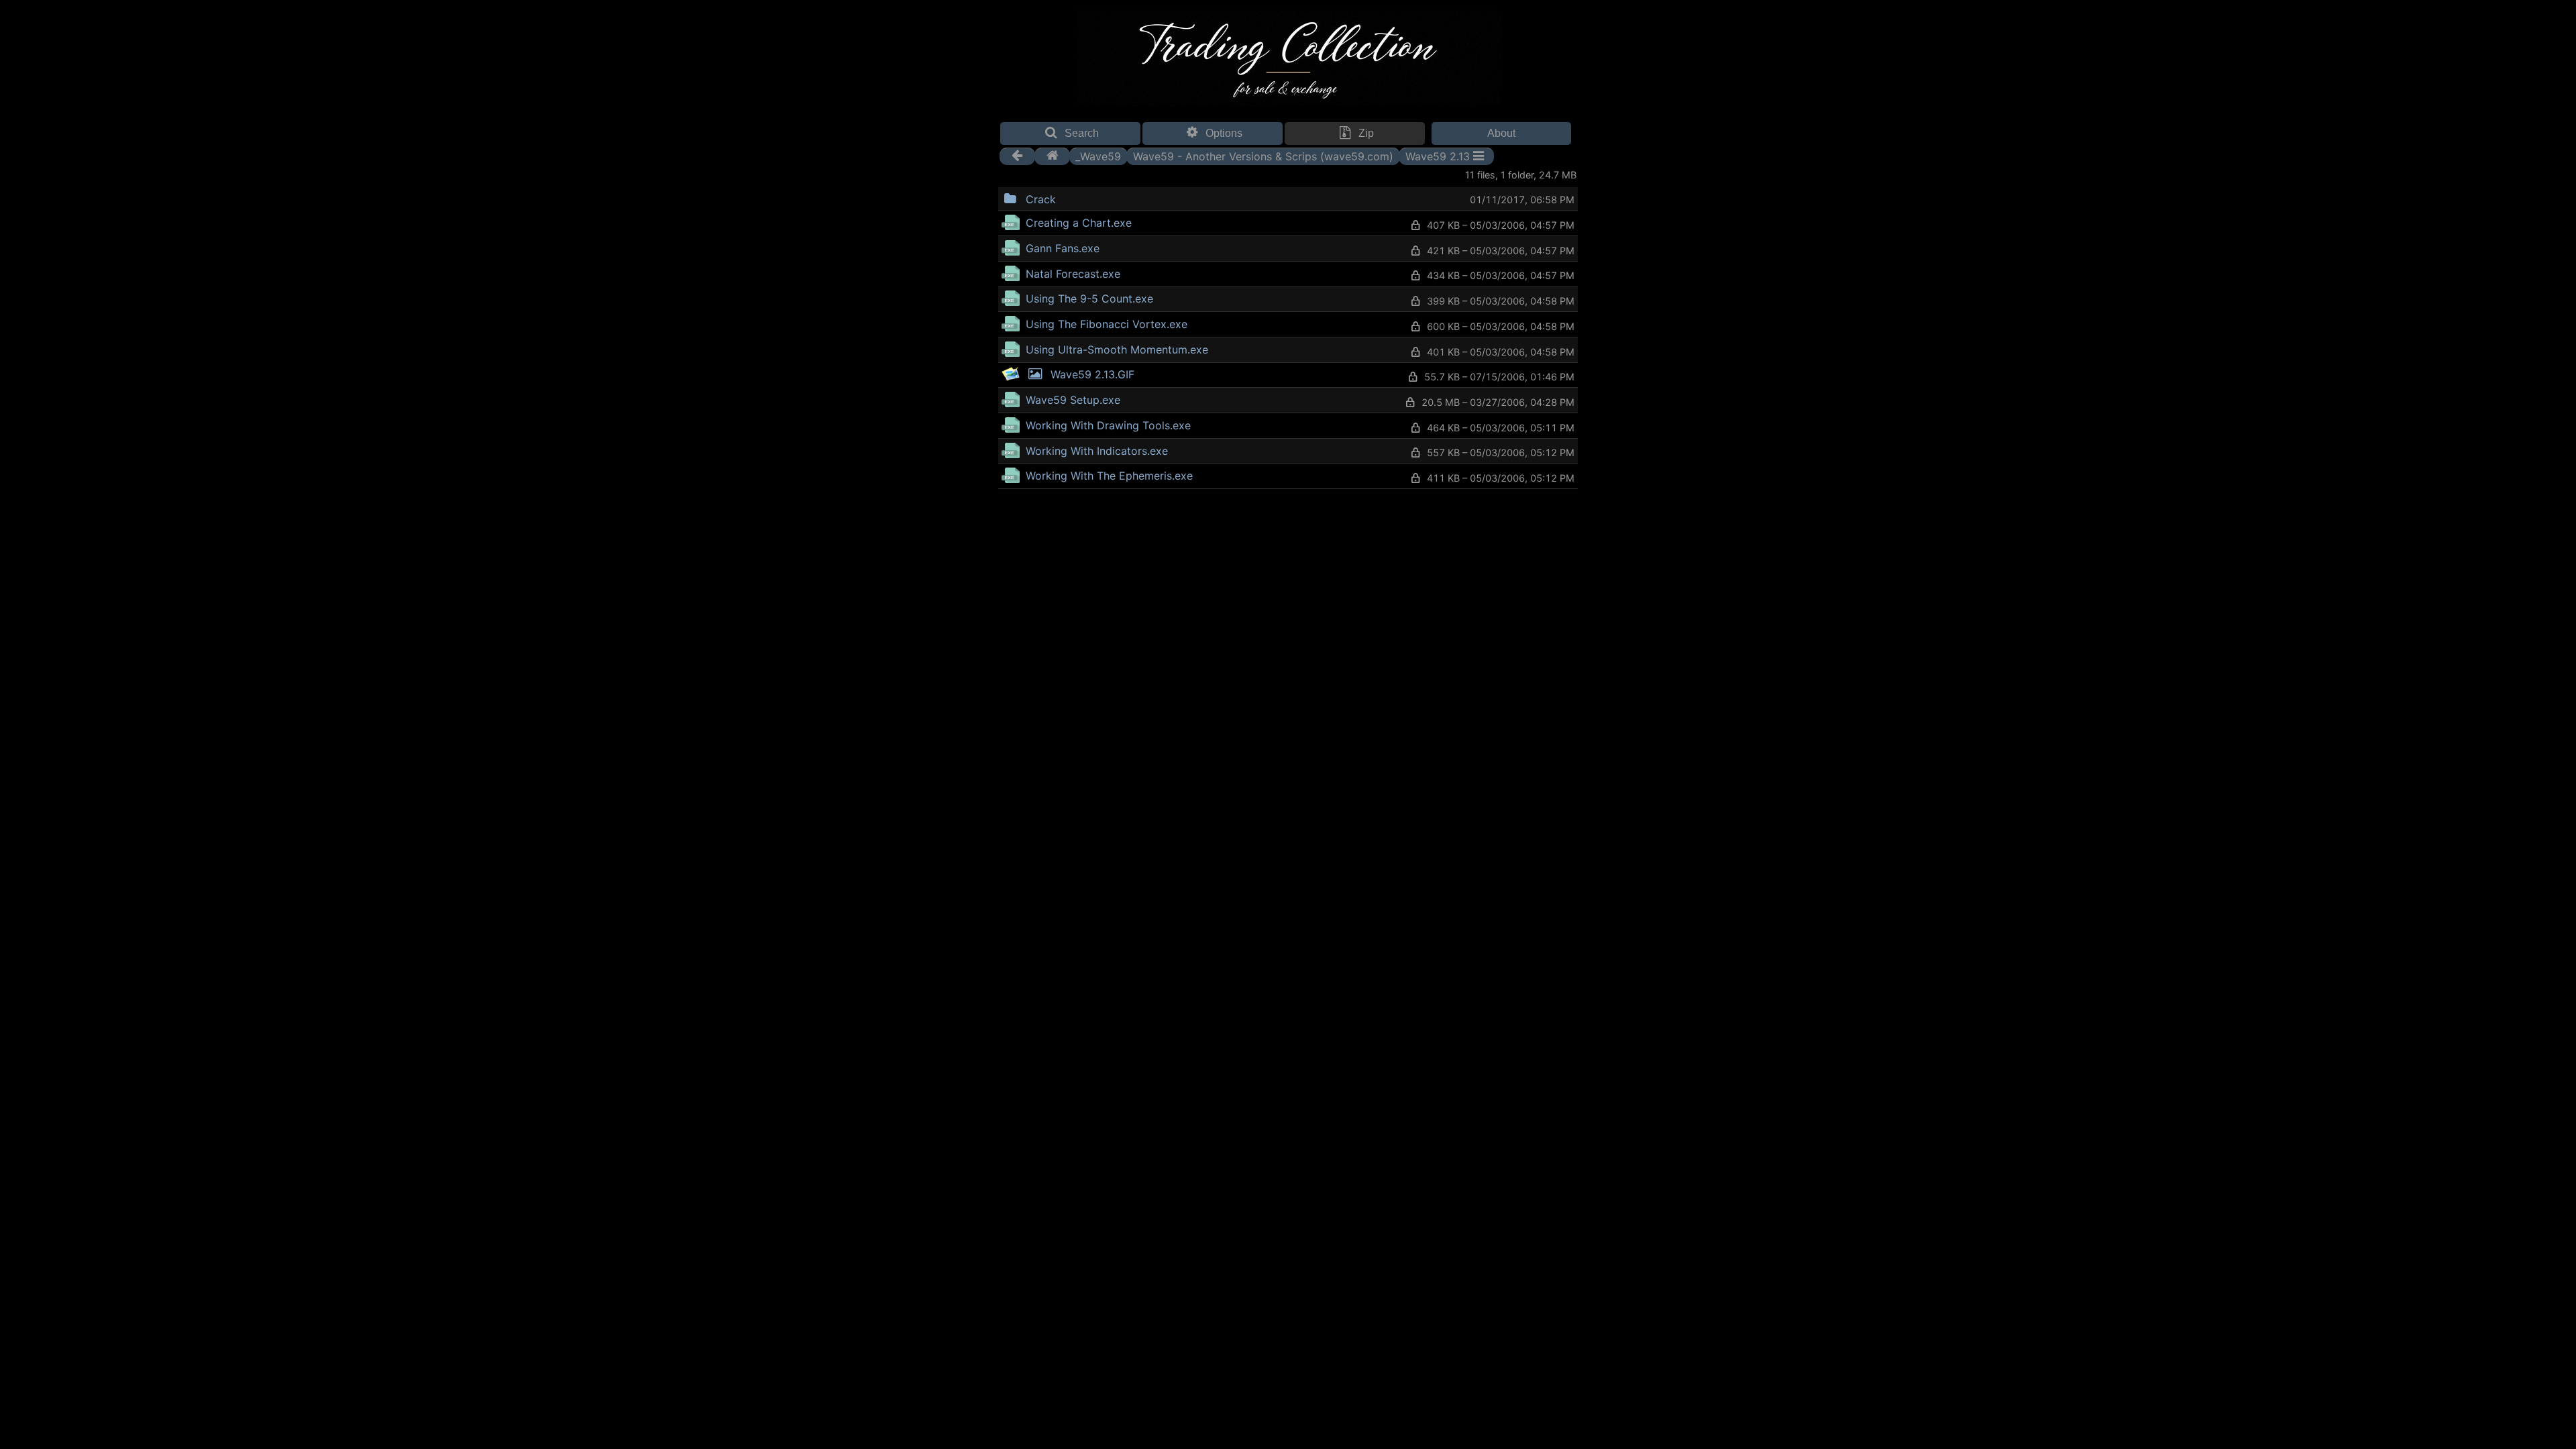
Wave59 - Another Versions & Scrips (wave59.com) (1263, 156)
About (1501, 133)
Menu (1090, 198)
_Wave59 (1098, 156)
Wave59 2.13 (1438, 156)
